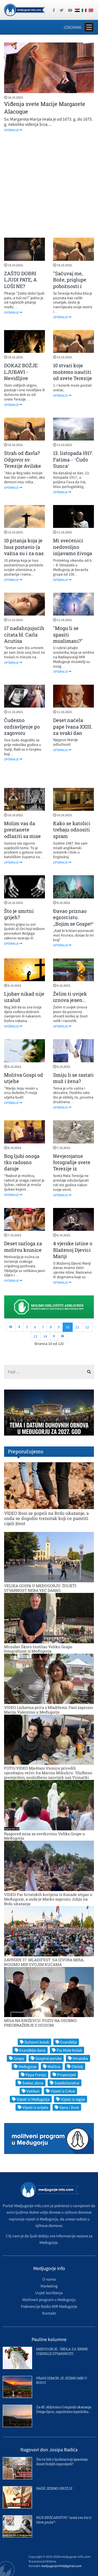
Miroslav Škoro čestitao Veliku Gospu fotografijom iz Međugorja (38, 1649)
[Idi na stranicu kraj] (63, 1336)
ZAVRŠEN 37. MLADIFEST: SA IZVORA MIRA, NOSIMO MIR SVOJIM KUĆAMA (44, 1962)
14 (45, 1336)
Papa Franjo (36, 2075)
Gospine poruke (48, 2058)
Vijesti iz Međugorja (33, 2099)
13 (35, 1336)
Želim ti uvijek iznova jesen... (70, 997)
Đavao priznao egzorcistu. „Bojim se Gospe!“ (73, 917)
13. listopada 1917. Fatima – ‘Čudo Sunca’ (73, 459)
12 (87, 1327)
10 (68, 1327)
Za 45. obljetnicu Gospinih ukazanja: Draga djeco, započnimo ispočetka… (64, 2409)
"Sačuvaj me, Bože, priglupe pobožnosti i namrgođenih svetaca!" (70, 286)
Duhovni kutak (37, 2042)
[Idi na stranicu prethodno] (19, 1327)
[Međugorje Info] (24, 10)
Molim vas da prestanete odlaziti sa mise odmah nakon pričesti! (22, 836)
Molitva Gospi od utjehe (24, 1078)
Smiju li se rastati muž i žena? (73, 1078)
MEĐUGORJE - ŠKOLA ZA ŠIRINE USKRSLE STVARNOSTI (62, 2351)
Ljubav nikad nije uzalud (24, 997)
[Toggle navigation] (89, 27)
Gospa (19, 2058)
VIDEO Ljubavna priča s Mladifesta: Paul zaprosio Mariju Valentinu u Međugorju (49, 1710)
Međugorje (27, 2066)
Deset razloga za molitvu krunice (23, 1246)
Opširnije (12, 130)
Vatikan (33, 2091)
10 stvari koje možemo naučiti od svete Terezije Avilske (73, 375)
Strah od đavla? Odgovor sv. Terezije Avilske (23, 459)
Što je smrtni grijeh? (19, 914)
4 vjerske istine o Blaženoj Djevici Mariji (73, 1250)
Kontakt (49, 2313)
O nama (49, 2279)
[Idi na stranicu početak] (11, 1327)
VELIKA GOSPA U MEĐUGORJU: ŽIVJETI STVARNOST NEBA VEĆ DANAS (40, 1588)
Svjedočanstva (67, 2083)
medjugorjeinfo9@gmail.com (61, 2566)
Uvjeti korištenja (49, 2293)
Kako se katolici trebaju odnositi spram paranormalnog (72, 833)
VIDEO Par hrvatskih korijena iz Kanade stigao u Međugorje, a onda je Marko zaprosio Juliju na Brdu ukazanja (48, 1899)
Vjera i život (69, 2107)
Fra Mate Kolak (69, 2050)
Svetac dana (33, 2083)
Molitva (54, 2066)
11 (77, 1327)
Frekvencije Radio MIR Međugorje (49, 2306)
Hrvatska (80, 2058)
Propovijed (66, 2075)
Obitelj (77, 2066)
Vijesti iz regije (73, 2099)
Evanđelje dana (32, 2050)
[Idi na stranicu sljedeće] (54, 1336)
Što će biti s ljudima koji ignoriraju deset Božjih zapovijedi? (62, 2462)
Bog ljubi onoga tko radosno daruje (22, 1162)
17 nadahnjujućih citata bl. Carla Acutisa (24, 634)
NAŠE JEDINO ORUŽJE (54, 2488)
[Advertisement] (49, 185)
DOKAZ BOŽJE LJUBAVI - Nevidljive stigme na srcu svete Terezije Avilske (21, 381)
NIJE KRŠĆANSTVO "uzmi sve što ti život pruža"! (64, 2520)
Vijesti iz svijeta (35, 2107)
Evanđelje (68, 2042)
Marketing (49, 2286)
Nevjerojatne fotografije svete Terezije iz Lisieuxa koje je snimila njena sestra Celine (72, 1172)
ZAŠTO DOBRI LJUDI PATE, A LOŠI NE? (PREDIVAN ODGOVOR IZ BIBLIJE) (20, 289)
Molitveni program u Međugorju (49, 2300)
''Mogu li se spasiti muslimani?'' (68, 634)
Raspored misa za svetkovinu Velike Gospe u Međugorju (45, 1836)
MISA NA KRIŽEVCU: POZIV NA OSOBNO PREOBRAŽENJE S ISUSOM (40, 2023)
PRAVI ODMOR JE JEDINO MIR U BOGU (62, 2380)
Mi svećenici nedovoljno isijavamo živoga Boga (73, 550)
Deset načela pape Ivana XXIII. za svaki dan (73, 726)
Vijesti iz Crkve (63, 2091)
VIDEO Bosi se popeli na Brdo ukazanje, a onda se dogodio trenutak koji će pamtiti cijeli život (46, 1518)
